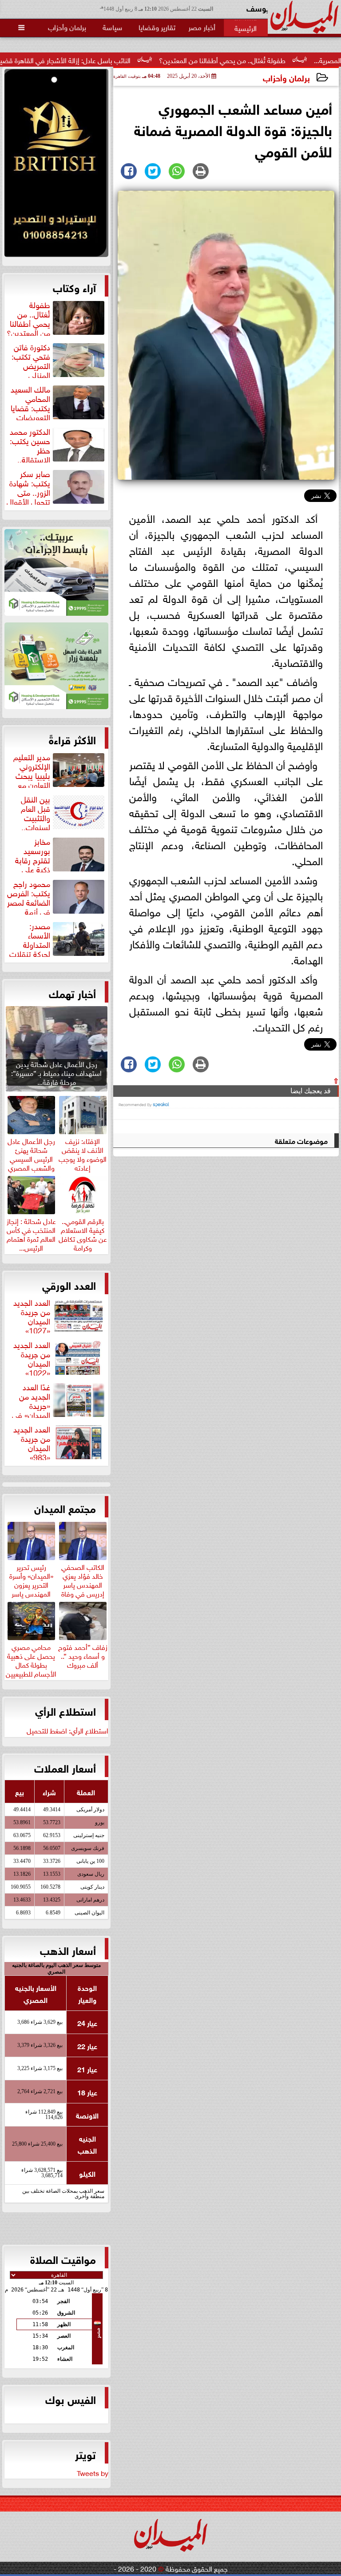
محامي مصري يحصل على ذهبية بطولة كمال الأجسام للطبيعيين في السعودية (31, 1663)
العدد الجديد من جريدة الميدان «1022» (32, 1357)
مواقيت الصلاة (63, 2259)
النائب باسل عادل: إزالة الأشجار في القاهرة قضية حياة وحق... (106, 60)
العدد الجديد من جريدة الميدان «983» (32, 1442)
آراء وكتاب (74, 287)
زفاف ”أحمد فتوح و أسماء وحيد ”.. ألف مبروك (83, 1654)
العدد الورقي (69, 1284)
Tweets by (93, 2472)
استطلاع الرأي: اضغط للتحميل (67, 1730)
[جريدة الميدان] (56, 165)
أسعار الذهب (68, 1950)
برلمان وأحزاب (286, 77)
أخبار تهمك (72, 993)
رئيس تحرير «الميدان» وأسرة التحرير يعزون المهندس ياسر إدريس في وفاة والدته (31, 1588)
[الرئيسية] (246, 28)
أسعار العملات (65, 1767)
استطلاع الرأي (65, 1710)
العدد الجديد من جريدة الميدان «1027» (32, 1315)
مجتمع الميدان (65, 1508)
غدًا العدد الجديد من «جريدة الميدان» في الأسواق (59, 1400)
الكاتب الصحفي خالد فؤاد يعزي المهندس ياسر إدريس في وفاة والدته (83, 1583)
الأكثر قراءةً (72, 739)
